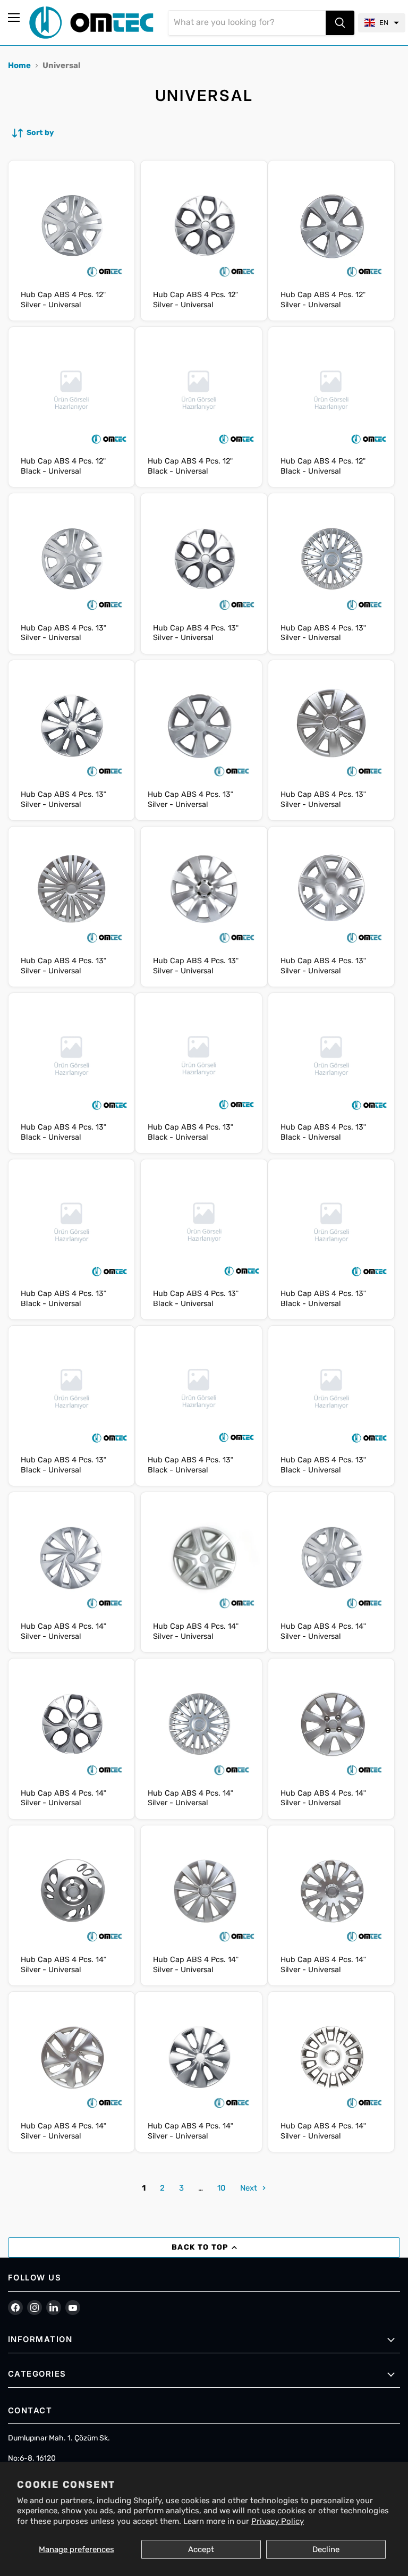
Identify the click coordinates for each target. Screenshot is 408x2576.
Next (250, 2188)
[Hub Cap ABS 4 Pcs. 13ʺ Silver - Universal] (71, 557)
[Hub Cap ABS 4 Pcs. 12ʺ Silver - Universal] (71, 224)
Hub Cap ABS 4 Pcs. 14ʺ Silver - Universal (63, 1631)
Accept (201, 2549)
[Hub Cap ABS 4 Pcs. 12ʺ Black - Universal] (71, 390)
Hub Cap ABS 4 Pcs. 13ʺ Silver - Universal (63, 633)
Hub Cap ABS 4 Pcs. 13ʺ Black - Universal (63, 1132)
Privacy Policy (278, 2521)
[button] (382, 23)
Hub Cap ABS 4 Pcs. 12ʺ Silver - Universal (63, 300)
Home (19, 65)
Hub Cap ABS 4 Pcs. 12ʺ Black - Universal (63, 466)
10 (222, 2188)
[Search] (340, 23)
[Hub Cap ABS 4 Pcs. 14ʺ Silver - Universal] (71, 1556)
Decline (326, 2549)
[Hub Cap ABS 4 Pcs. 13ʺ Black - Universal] (71, 1056)
